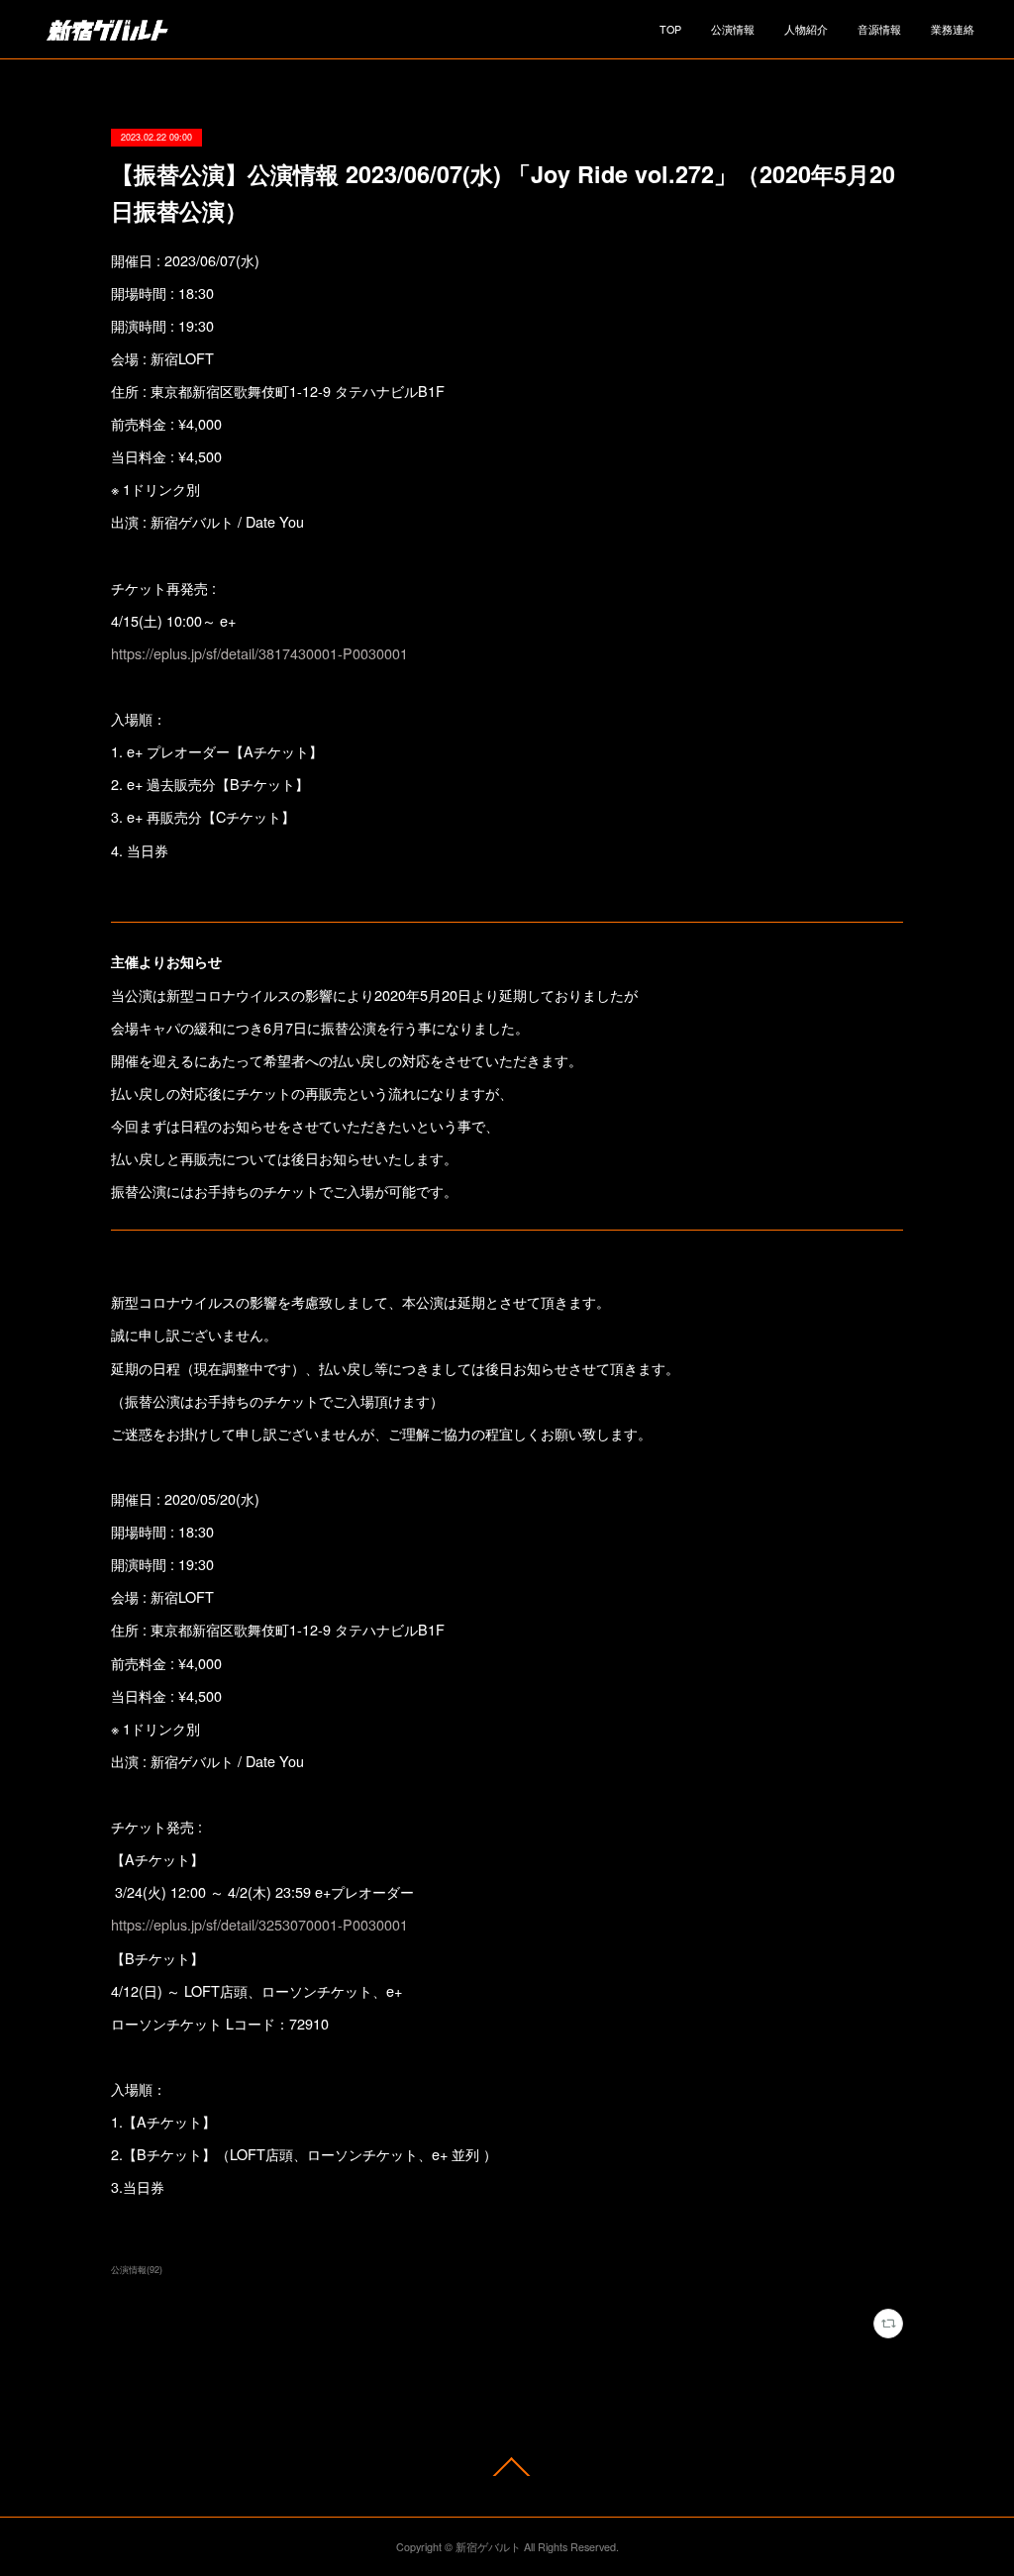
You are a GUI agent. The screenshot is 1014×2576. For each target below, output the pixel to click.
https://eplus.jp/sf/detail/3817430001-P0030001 (259, 653)
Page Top (507, 2467)
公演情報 (733, 29)
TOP (670, 29)
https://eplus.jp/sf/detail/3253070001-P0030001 (259, 1924)
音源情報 (879, 29)
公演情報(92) (137, 2270)
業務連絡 (953, 29)
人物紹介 (806, 29)
